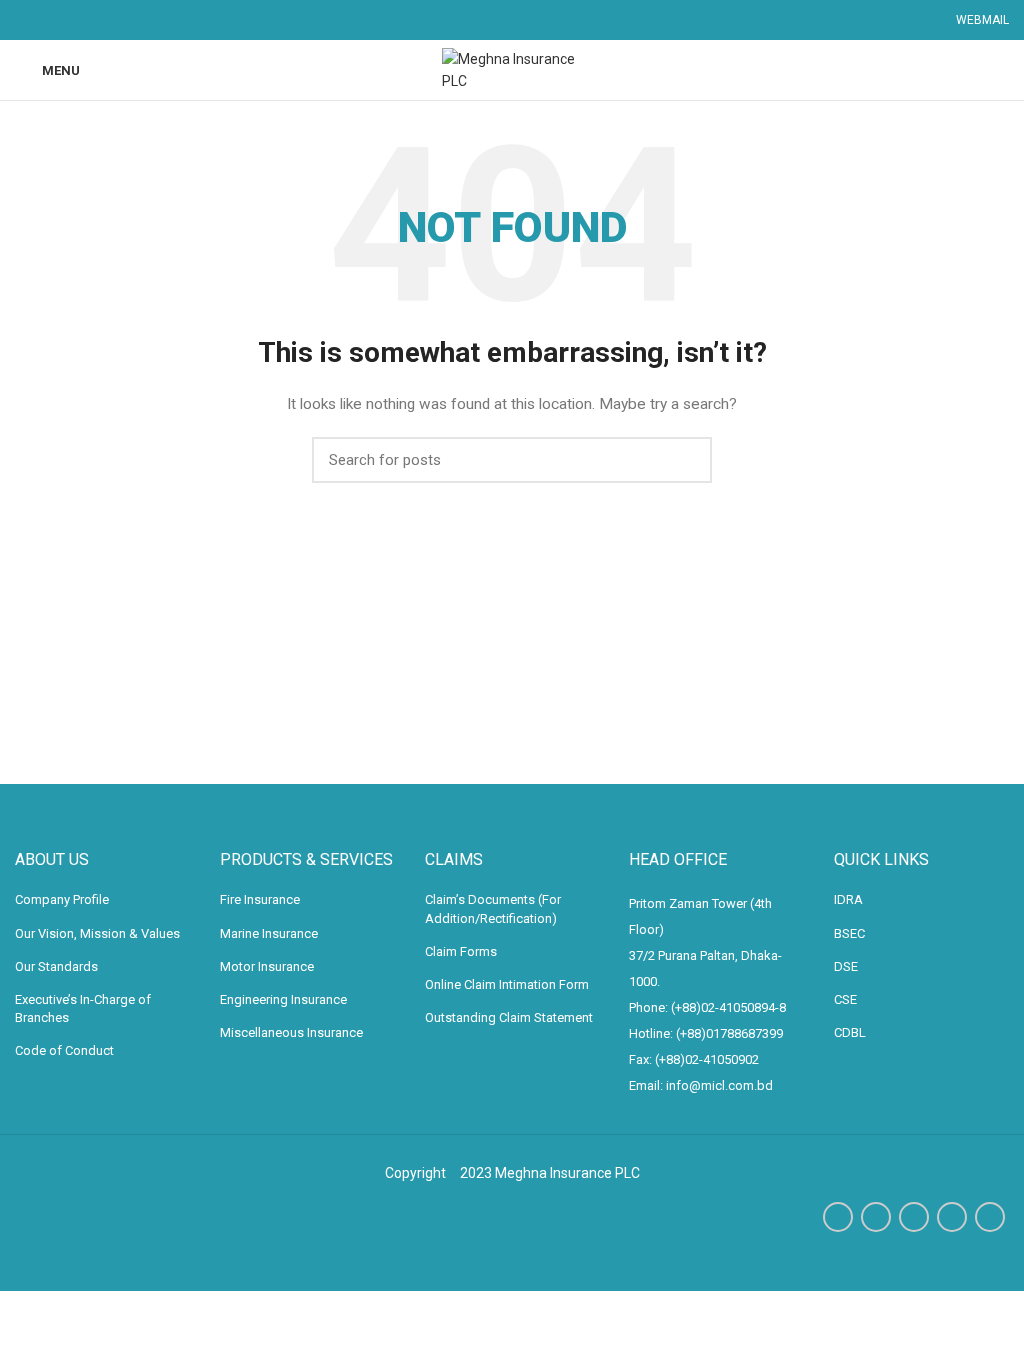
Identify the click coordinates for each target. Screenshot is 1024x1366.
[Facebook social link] (838, 1217)
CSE (845, 999)
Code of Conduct (64, 1050)
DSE (846, 966)
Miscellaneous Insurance (291, 1032)
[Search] (1001, 70)
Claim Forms (461, 951)
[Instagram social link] (914, 1217)
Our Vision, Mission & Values (97, 933)
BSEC (849, 933)
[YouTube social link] (952, 1217)
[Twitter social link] (876, 1217)
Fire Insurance (260, 899)
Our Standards (56, 966)
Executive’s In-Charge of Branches (83, 1008)
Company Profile (62, 899)
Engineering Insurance (283, 999)
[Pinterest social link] (990, 1217)
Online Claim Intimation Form (507, 984)
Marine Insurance (269, 933)
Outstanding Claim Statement (509, 1017)
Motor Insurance (267, 966)
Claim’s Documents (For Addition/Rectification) (493, 908)
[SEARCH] (685, 460)
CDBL (850, 1032)
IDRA (848, 899)
